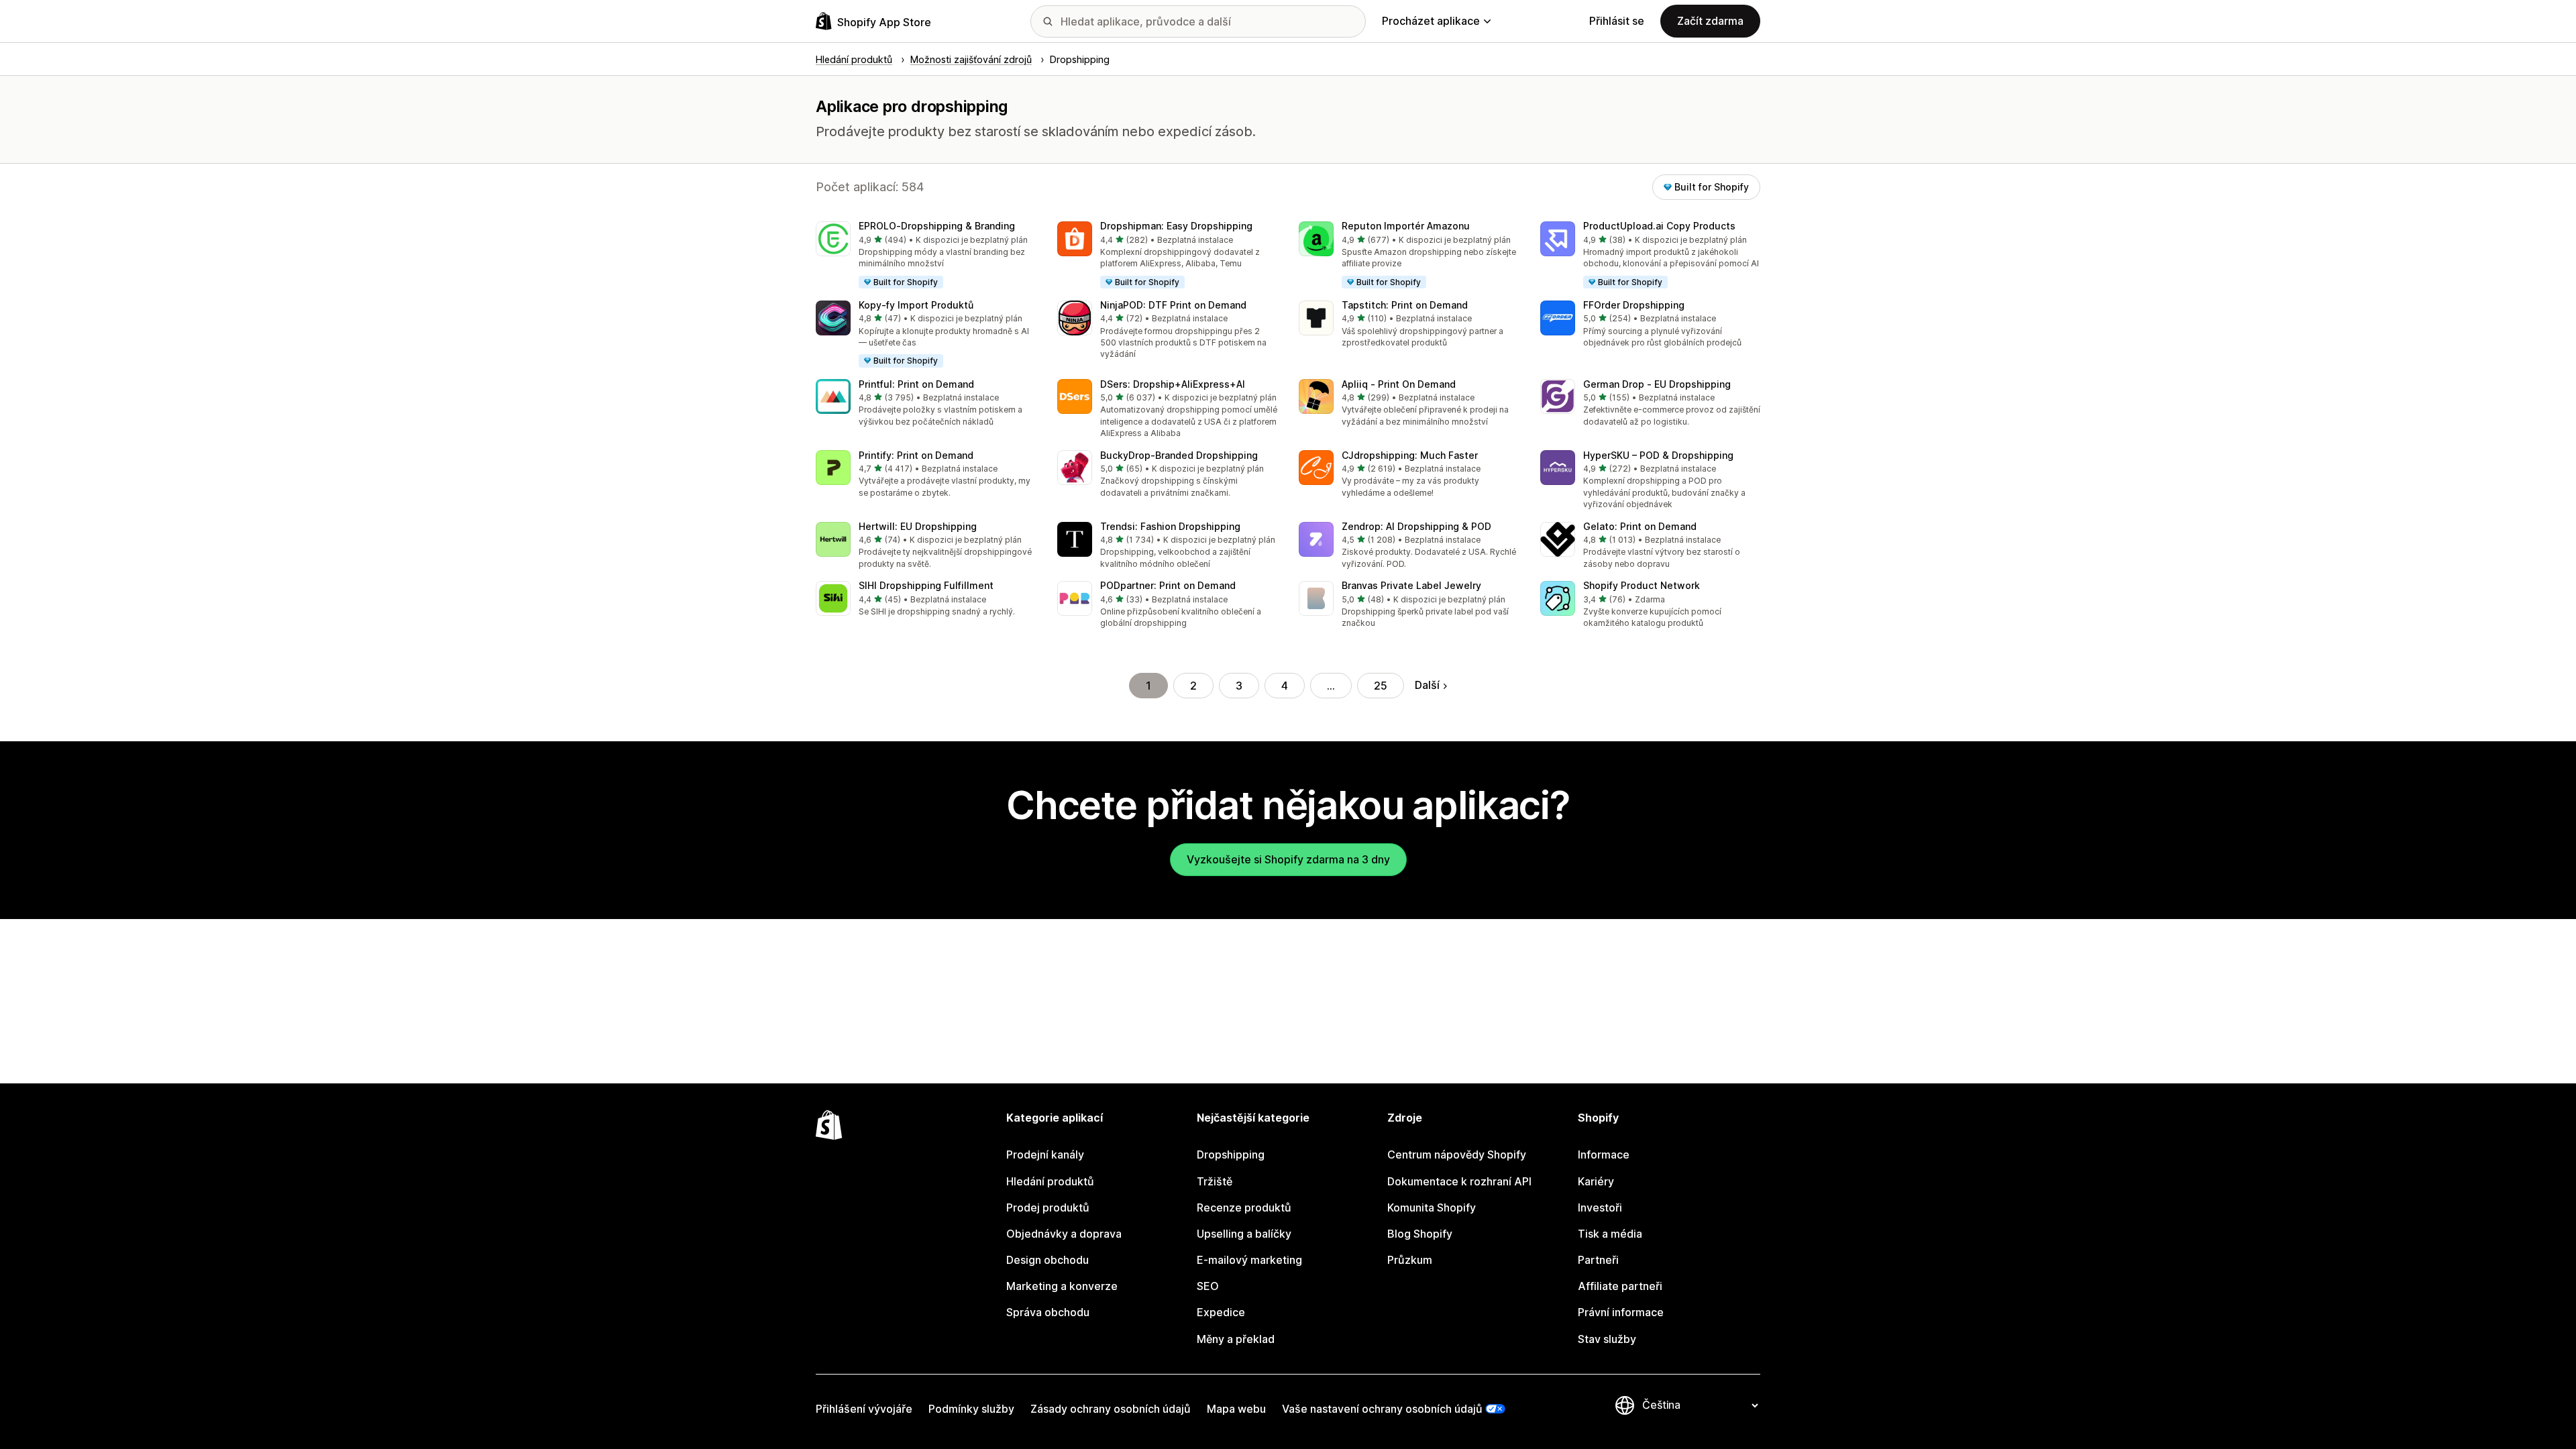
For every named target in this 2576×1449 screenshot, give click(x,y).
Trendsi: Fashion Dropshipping (1170, 526)
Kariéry (1596, 1181)
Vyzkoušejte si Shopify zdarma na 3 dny (1288, 859)
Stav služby (1607, 1339)
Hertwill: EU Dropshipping (918, 526)
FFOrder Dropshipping (1634, 305)
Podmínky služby (971, 1409)
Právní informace (1621, 1312)
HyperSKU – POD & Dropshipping (1658, 455)
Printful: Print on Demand (916, 384)
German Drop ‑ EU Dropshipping (1657, 384)
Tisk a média (1610, 1234)
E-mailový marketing (1249, 1260)
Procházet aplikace (1431, 21)
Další (1427, 685)
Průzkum (1410, 1260)
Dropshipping (1231, 1155)
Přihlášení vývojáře (864, 1409)
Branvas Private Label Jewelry (1411, 585)
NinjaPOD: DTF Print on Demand (1173, 305)
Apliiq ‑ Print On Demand (1399, 384)
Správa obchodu (1048, 1312)
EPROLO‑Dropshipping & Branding (937, 226)
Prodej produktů (1048, 1207)
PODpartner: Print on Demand (1168, 585)
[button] (926, 256)
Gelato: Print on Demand (1640, 526)
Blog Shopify (1420, 1234)
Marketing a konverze (1062, 1286)
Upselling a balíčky (1244, 1234)
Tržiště (1215, 1181)
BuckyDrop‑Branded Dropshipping (1179, 455)
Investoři (1600, 1207)
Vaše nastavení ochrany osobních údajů (1382, 1409)
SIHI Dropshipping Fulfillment (926, 585)
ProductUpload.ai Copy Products (1659, 226)
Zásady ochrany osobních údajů (1111, 1409)
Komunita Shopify (1432, 1207)
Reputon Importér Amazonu (1406, 226)
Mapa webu (1236, 1409)
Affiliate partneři (1620, 1286)
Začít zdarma (1710, 21)
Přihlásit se (1617, 21)
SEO (1208, 1286)
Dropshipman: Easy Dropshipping (1176, 226)
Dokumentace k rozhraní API (1459, 1181)
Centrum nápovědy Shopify (1457, 1155)
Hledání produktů (1050, 1181)
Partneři (1598, 1260)
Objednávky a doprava (1064, 1234)
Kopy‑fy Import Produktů (916, 305)
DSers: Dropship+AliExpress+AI (1173, 384)
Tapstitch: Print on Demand (1405, 305)
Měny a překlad (1236, 1339)
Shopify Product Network (1642, 585)
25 (1381, 686)
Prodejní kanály (1045, 1155)
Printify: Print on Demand (916, 455)
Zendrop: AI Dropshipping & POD (1416, 526)
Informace (1604, 1155)
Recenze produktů (1244, 1207)
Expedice (1221, 1312)
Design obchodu (1048, 1260)
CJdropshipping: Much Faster (1410, 455)
